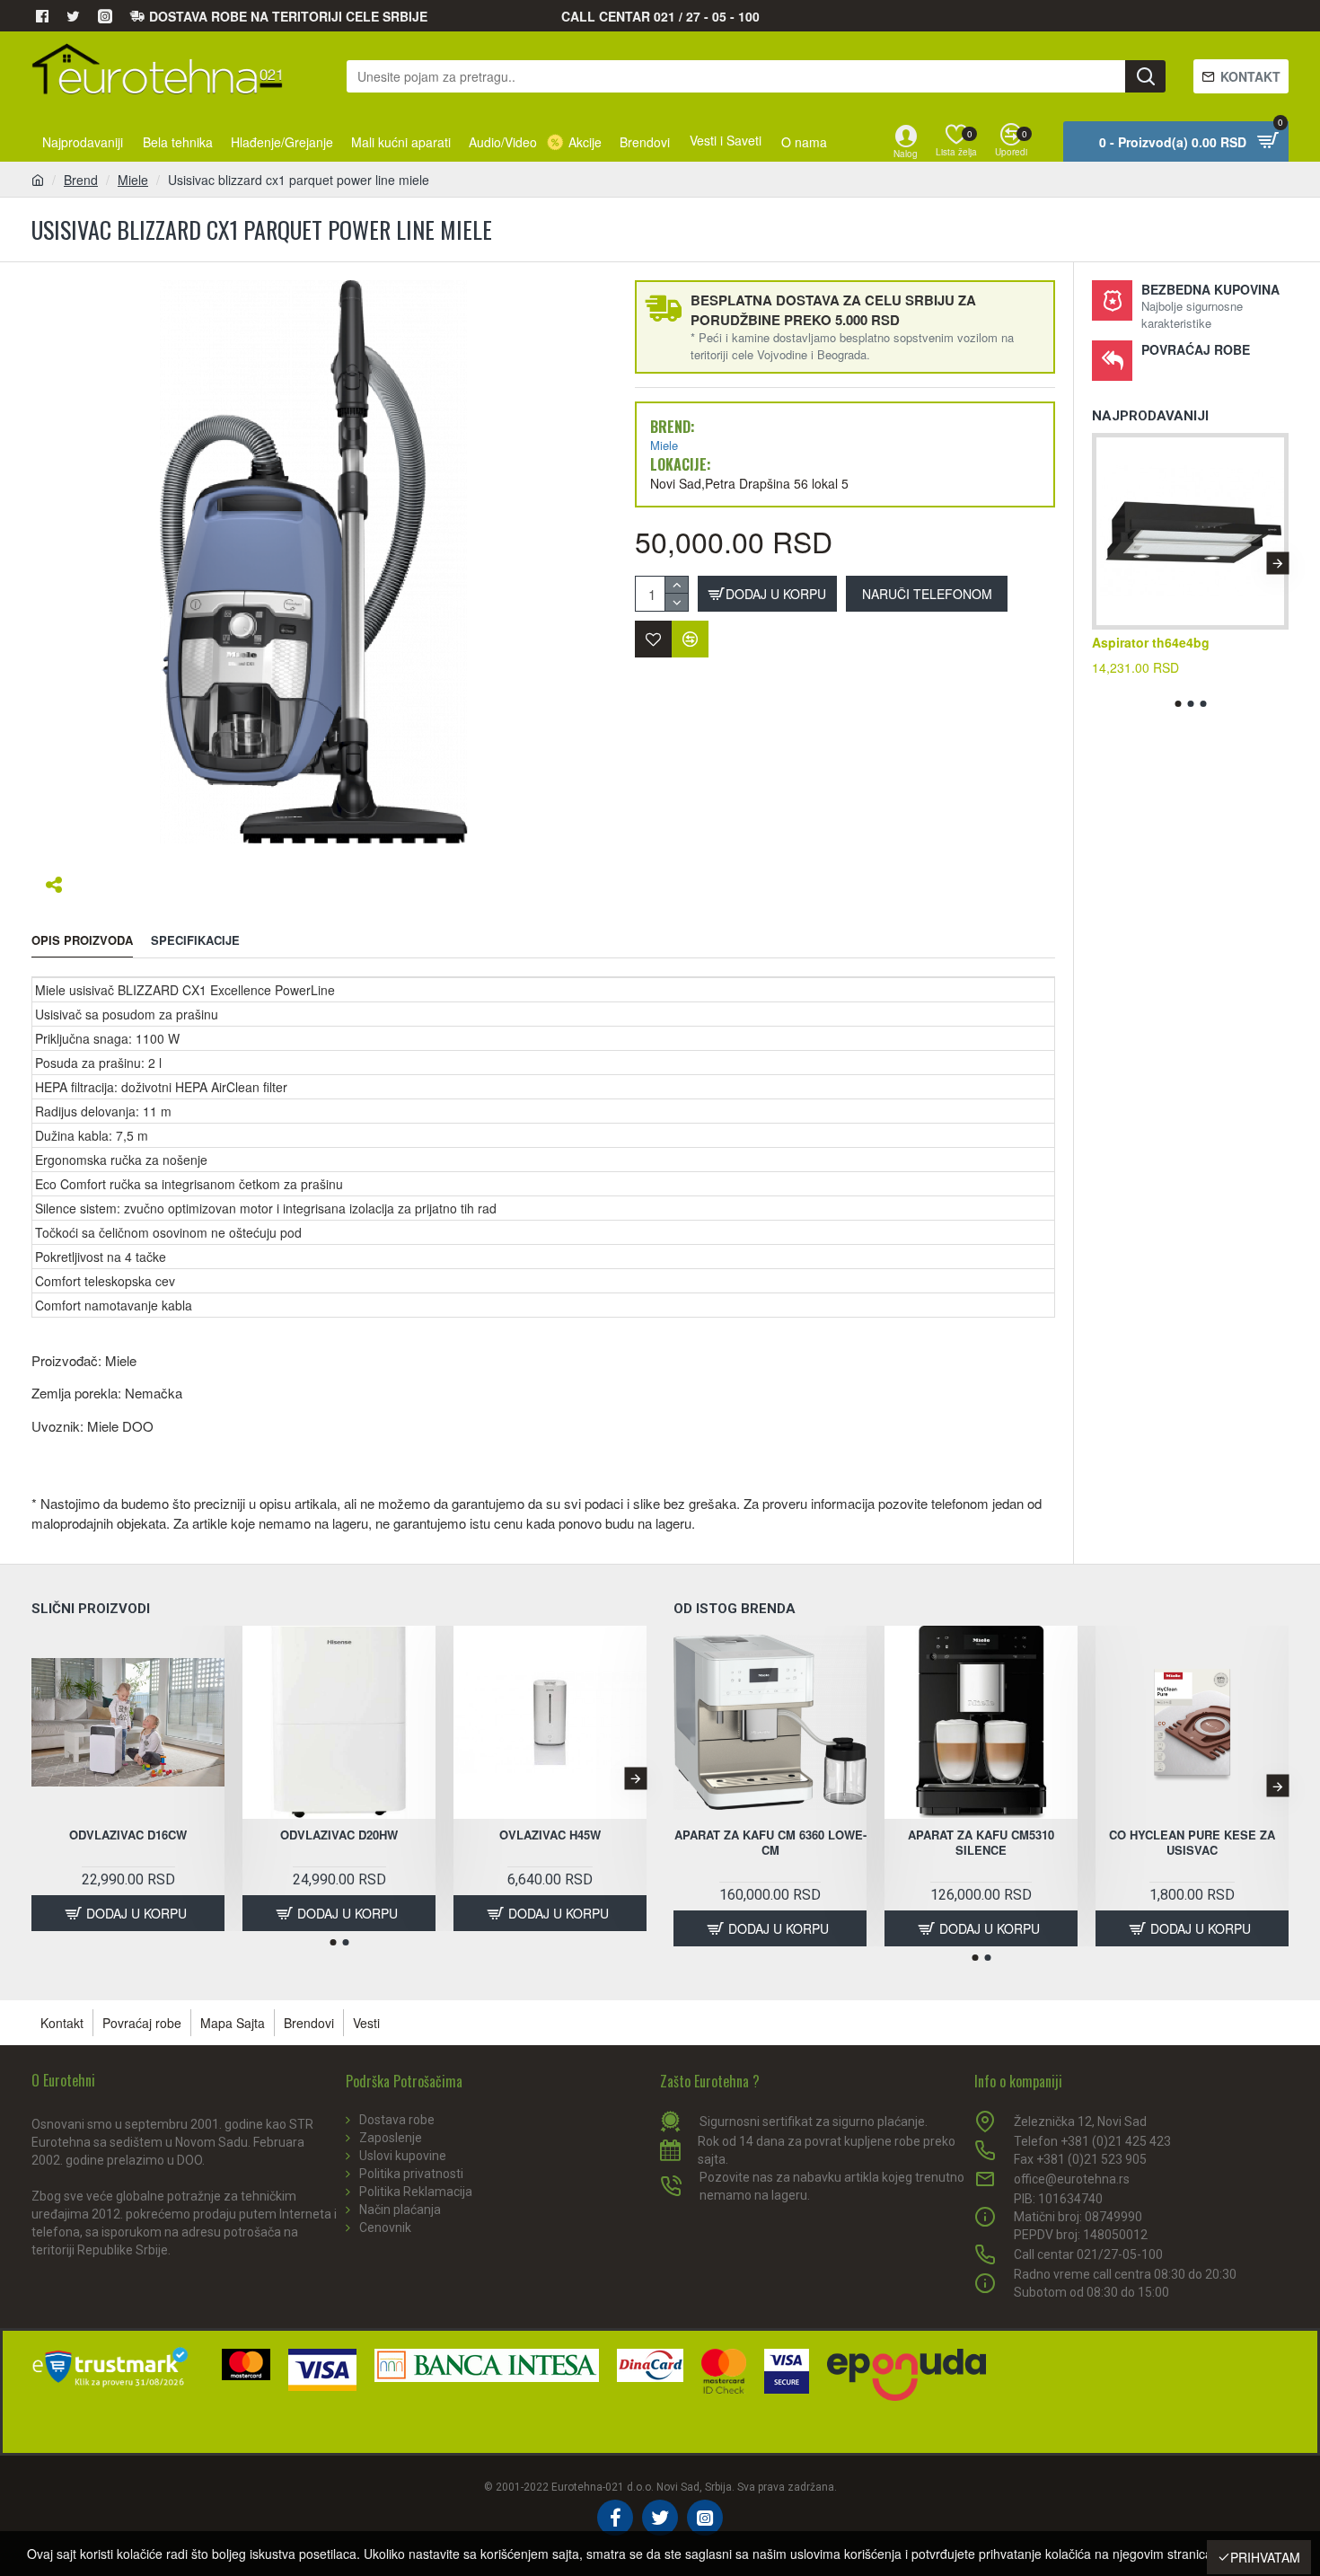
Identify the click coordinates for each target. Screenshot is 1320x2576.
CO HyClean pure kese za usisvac (1192, 1843)
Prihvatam (1265, 2557)
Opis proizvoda (82, 941)
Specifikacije (195, 941)
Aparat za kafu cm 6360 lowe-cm (770, 1843)
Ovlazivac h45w (550, 1835)
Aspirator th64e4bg (1151, 642)
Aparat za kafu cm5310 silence (981, 1843)
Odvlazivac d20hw (339, 1835)
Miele (133, 180)
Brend (81, 180)
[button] (1103, 563)
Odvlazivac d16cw (128, 1835)
